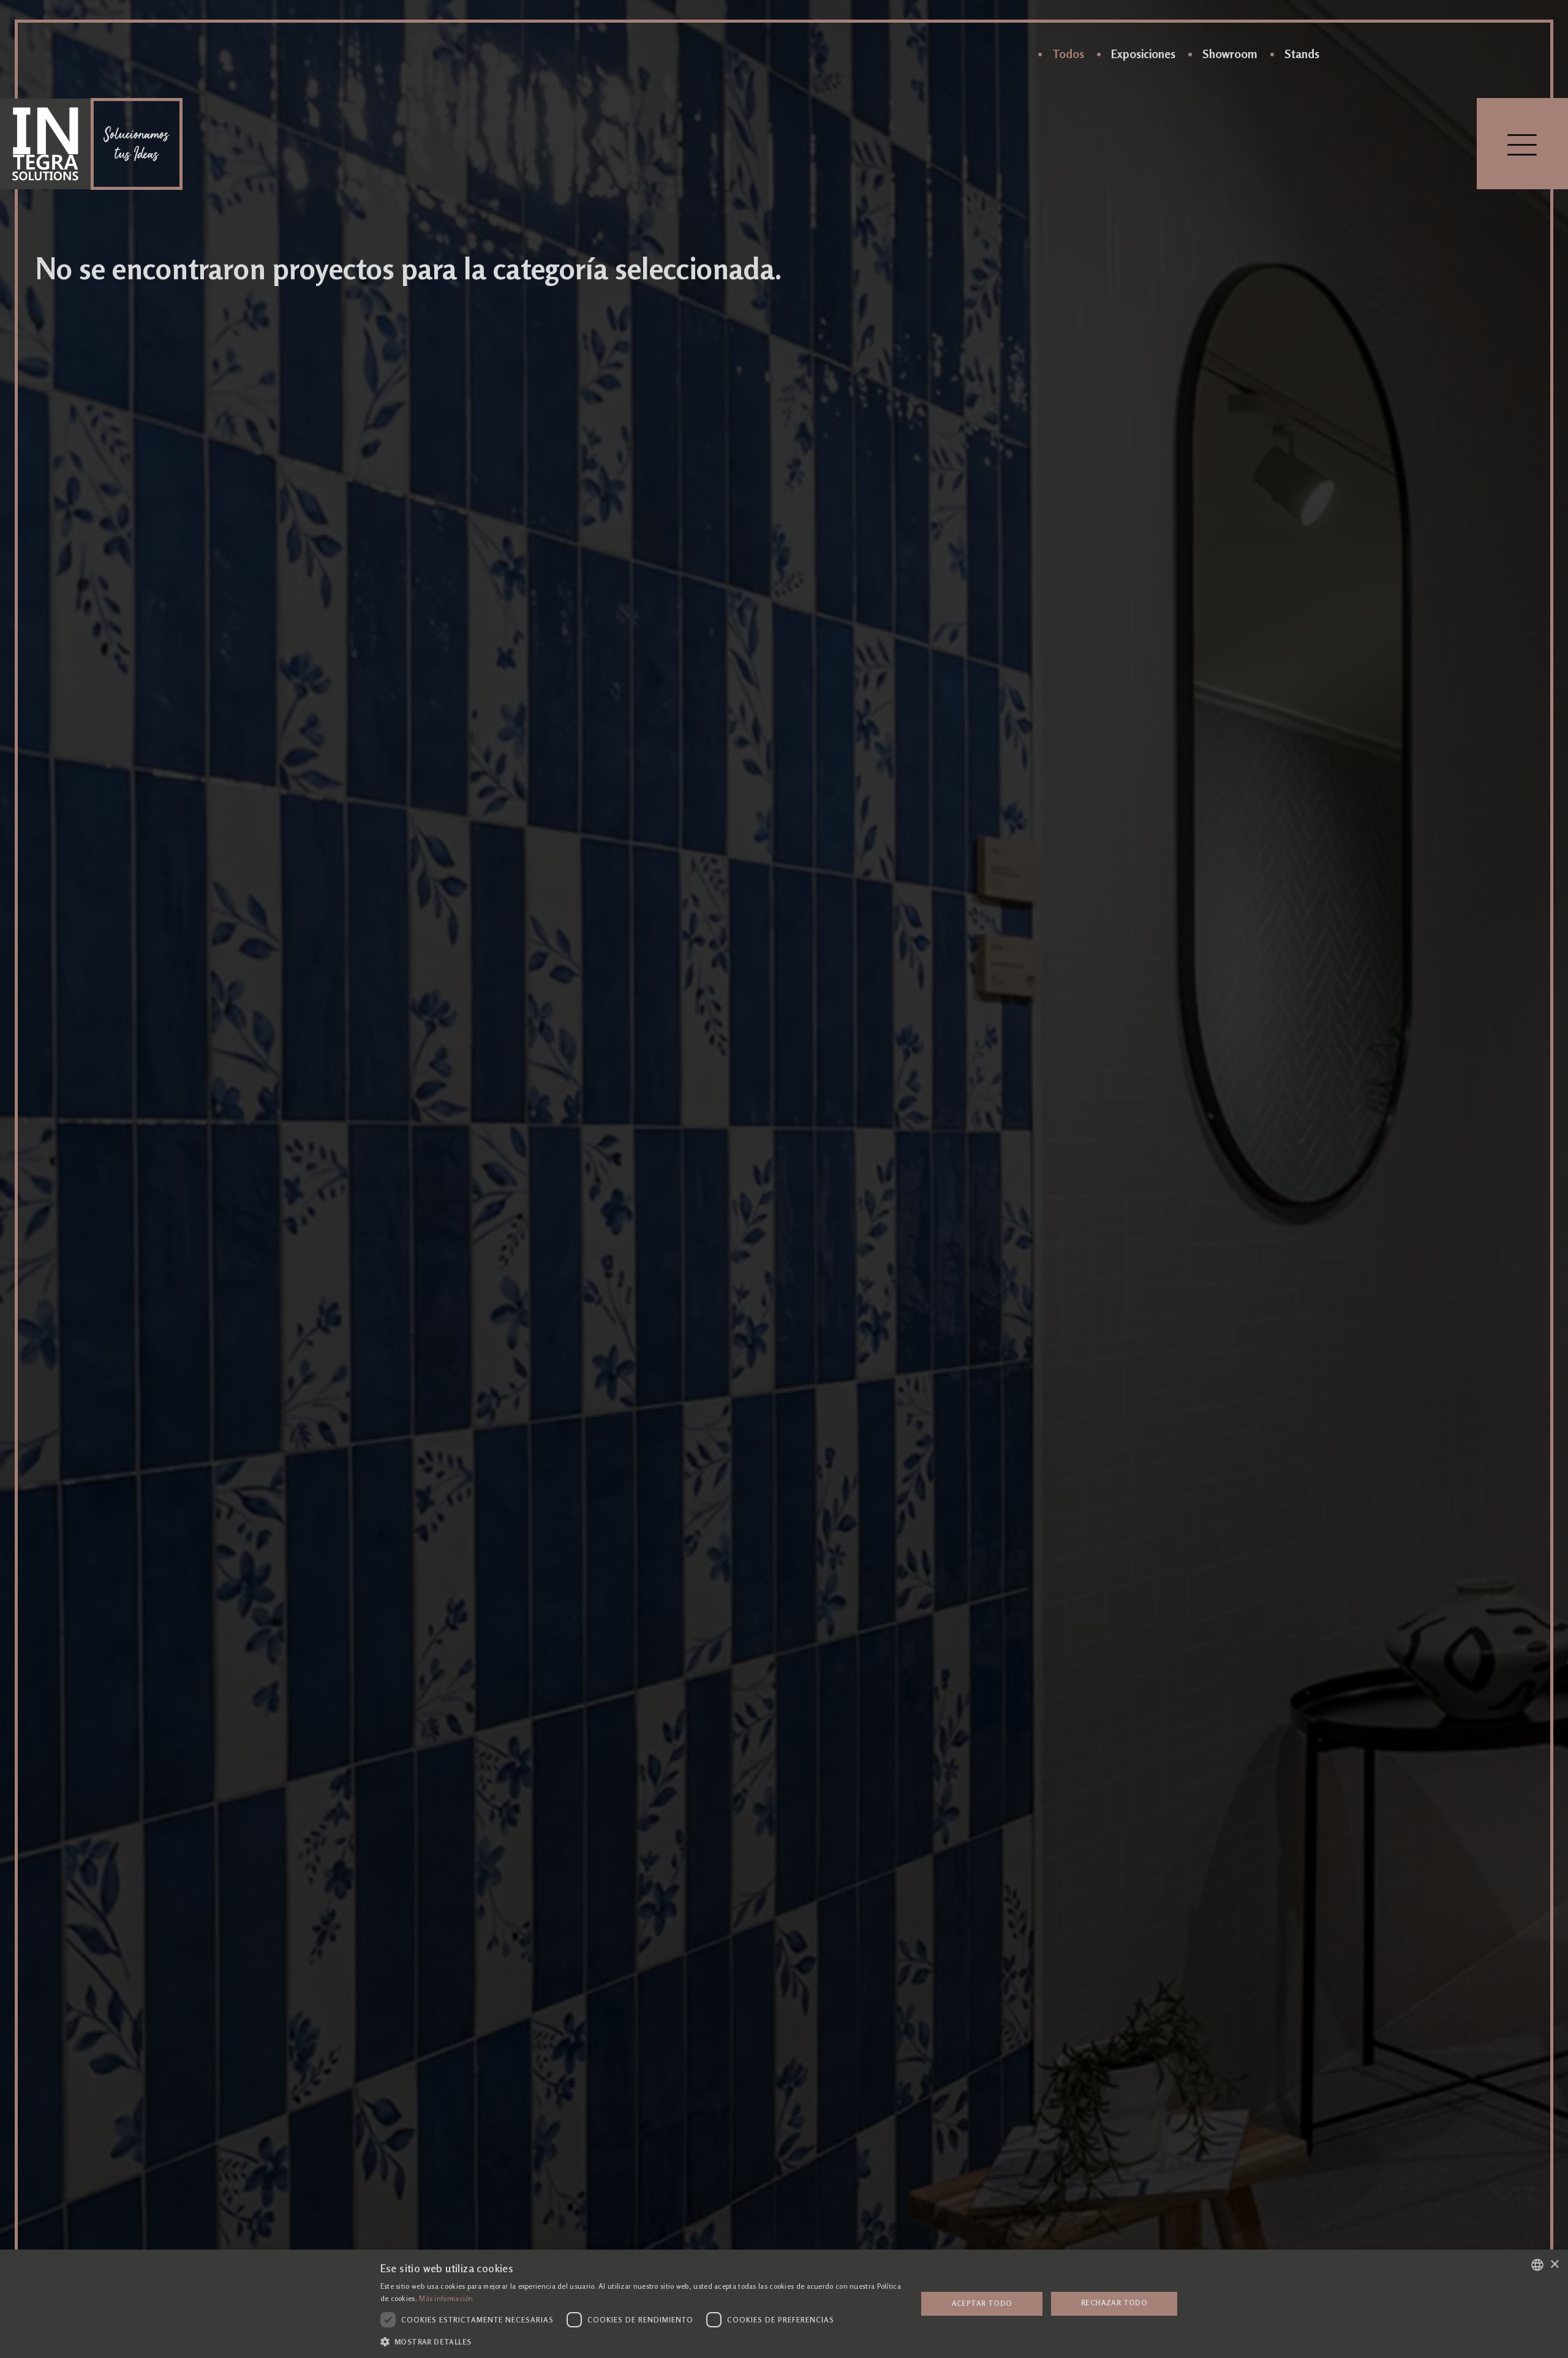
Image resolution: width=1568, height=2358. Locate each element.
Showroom (1230, 54)
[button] (641, 2341)
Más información (446, 2299)
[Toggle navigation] (1522, 144)
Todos (1068, 54)
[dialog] (784, 2304)
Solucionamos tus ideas (137, 144)
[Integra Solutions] (45, 144)
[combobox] (1537, 2265)
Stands (1302, 54)
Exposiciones (1143, 54)
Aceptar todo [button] (982, 2303)
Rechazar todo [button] (1114, 2303)
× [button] (1554, 2265)
